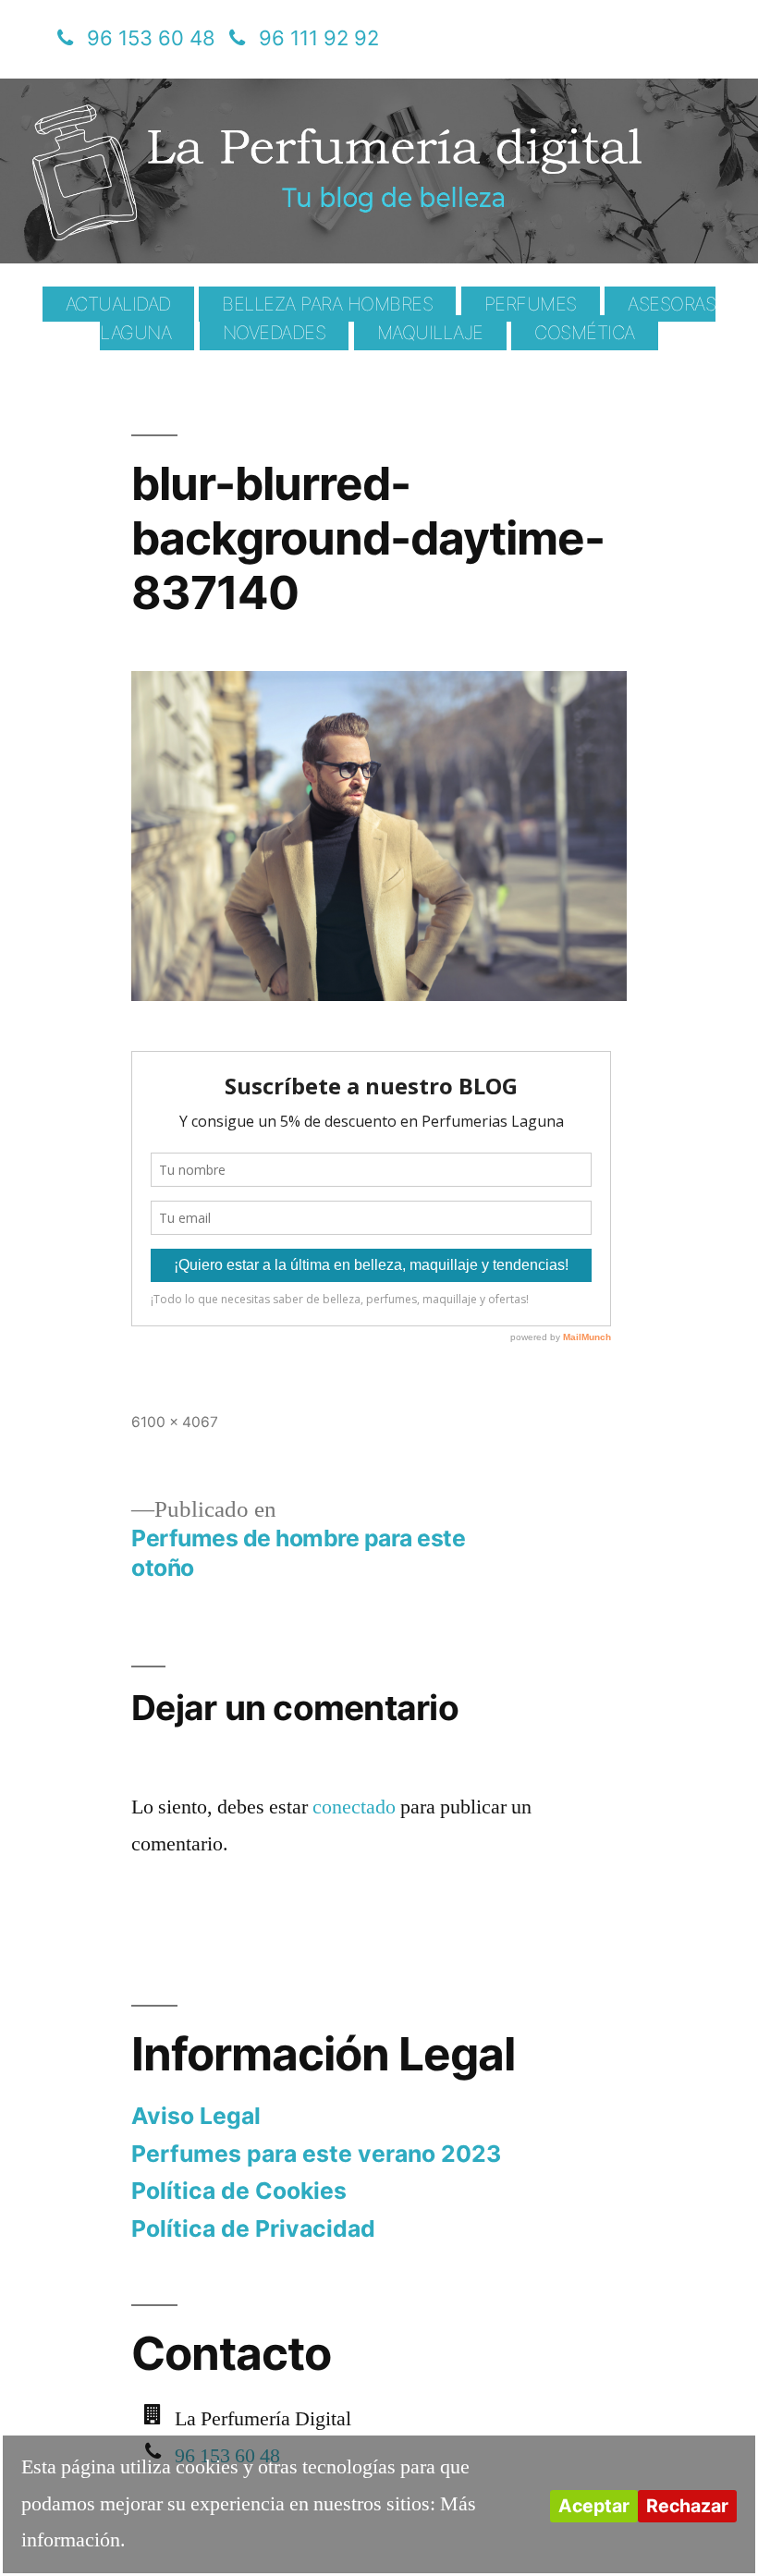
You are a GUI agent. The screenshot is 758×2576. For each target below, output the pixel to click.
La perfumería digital (238, 92)
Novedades (275, 333)
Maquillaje (430, 333)
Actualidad (118, 304)
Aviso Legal (196, 2116)
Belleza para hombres (327, 304)
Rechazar (687, 2506)
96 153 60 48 (151, 38)
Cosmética (585, 333)
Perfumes (531, 304)
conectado (354, 1807)
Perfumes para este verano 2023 (316, 2154)
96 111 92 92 (319, 38)
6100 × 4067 (175, 1422)
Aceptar (594, 2506)
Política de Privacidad (253, 2228)
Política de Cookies (239, 2191)
